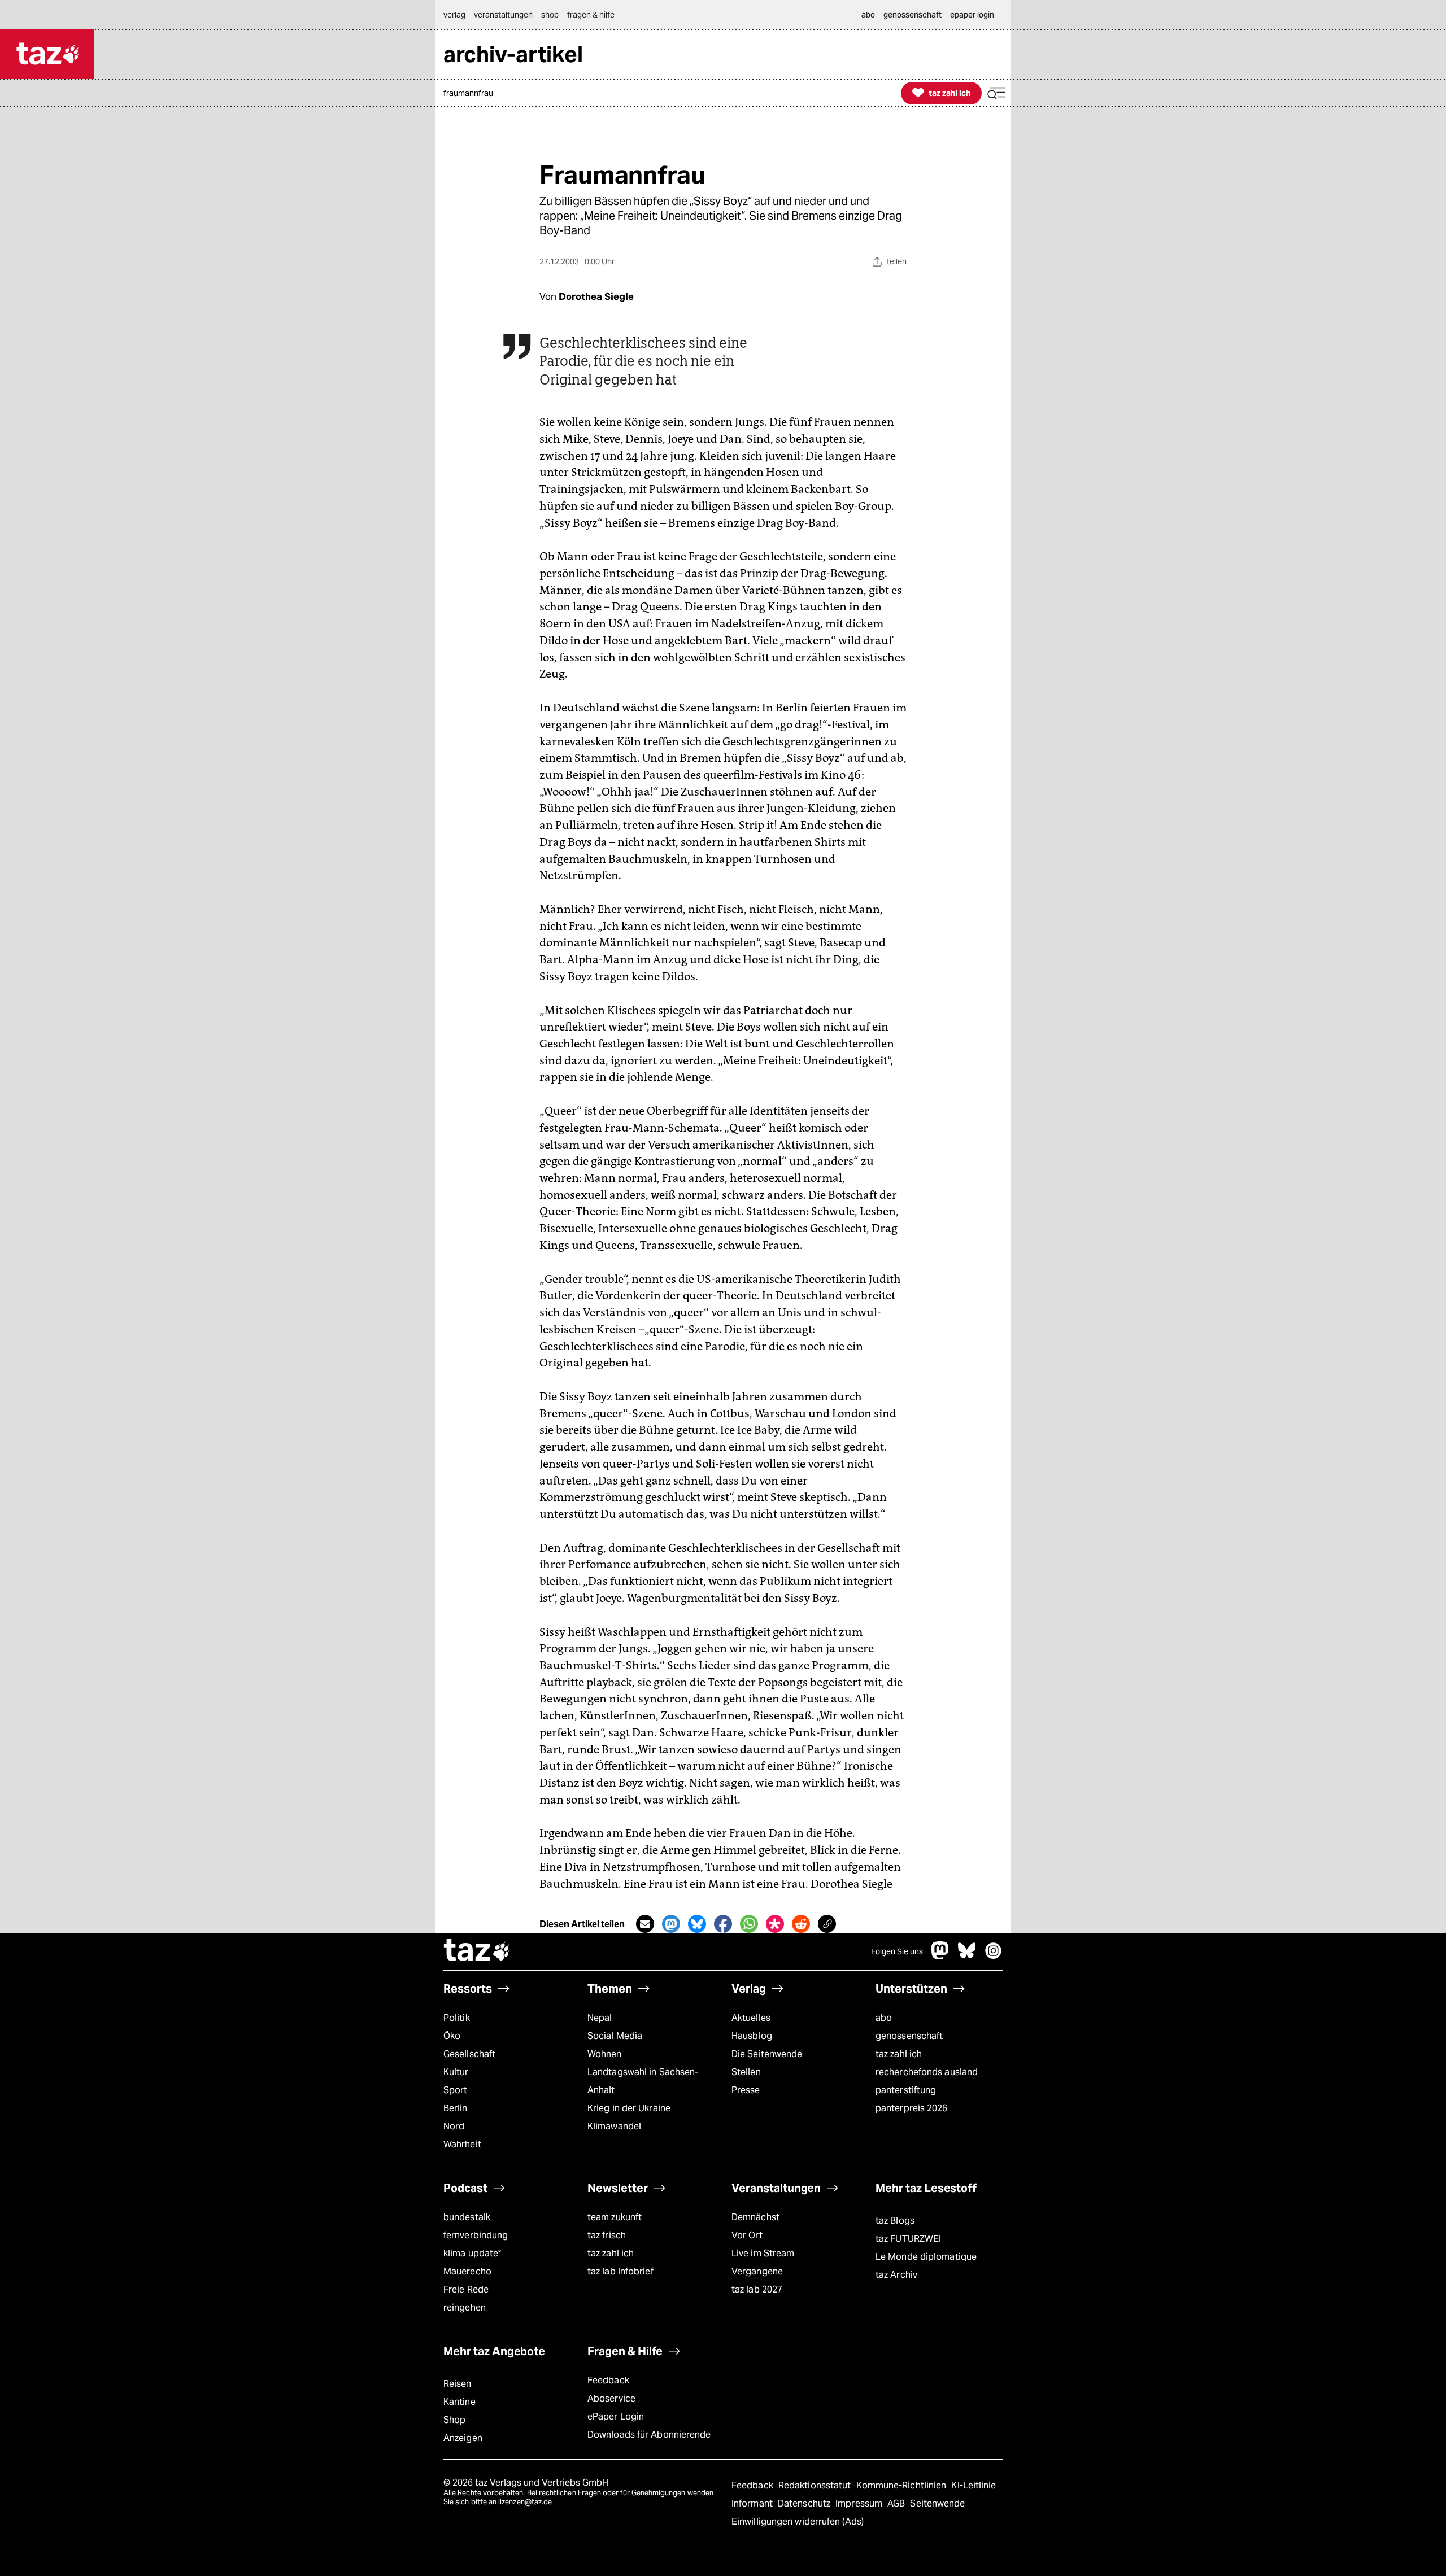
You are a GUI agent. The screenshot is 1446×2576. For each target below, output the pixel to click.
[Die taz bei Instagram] (994, 1956)
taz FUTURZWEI (908, 2239)
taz (477, 1951)
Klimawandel (614, 2126)
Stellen (746, 2072)
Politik (457, 2018)
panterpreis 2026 (912, 2108)
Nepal (600, 2018)
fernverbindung (476, 2235)
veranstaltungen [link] (503, 15)
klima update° (472, 2253)
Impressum (860, 2503)
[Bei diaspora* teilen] (775, 1924)
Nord (454, 2126)
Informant (753, 2503)
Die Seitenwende (767, 2054)
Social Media (615, 2036)
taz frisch (607, 2235)
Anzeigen (463, 2438)
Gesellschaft (469, 2054)
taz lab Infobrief (620, 2271)
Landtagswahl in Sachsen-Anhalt (643, 2081)
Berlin (456, 2108)
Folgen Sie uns (897, 1951)
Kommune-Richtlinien (903, 2485)
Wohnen (605, 2054)
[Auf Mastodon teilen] (671, 1924)
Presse (746, 2090)
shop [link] (550, 15)
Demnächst (755, 2217)
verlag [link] (454, 15)
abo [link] (868, 15)
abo (884, 2018)
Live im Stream (763, 2253)
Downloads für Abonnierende (649, 2435)
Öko (452, 2036)
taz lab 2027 (757, 2289)
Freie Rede (466, 2289)
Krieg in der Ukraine (629, 2108)
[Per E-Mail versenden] (645, 1924)
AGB (897, 2503)
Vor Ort (747, 2235)
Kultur (456, 2072)
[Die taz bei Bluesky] (967, 1956)
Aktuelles (751, 2018)
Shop (454, 2420)
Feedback (608, 2380)
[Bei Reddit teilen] (801, 1924)
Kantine (460, 2402)
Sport (455, 2090)
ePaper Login (616, 2416)
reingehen (465, 2308)
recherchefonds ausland (927, 2072)
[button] (996, 93)
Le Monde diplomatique (926, 2257)
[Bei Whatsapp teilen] (749, 1924)
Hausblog (752, 2036)
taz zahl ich (899, 2054)
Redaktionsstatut (816, 2485)
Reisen (458, 2384)
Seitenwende (937, 2503)
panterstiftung (906, 2090)
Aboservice (611, 2398)
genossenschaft (909, 2036)
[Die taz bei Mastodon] (940, 1956)
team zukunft (615, 2217)
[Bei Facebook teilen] (723, 1924)
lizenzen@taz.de (525, 2502)
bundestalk (467, 2217)
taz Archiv (896, 2275)
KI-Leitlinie (974, 2485)
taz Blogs (895, 2221)
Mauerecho (467, 2271)
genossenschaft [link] (913, 15)
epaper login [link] (972, 15)
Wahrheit (462, 2144)
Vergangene (757, 2271)
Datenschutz (805, 2503)
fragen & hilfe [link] (591, 15)
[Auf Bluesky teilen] (697, 1924)
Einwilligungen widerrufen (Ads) (798, 2522)
